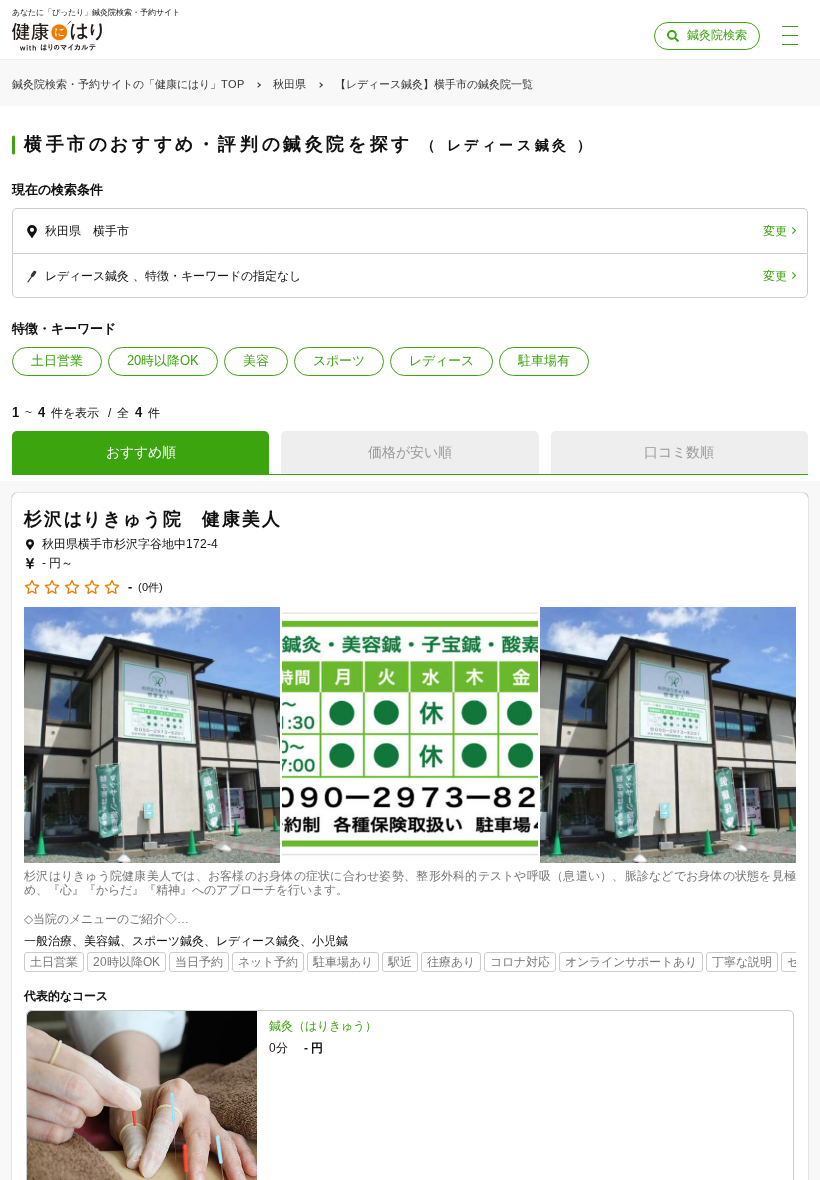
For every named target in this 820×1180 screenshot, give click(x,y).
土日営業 (57, 360)
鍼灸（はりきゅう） (323, 1026)
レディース (441, 360)
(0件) (150, 587)
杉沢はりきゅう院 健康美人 (152, 519)
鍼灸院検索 (717, 35)
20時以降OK (163, 360)
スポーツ (339, 360)
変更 (775, 231)
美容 (256, 360)
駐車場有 (544, 360)
